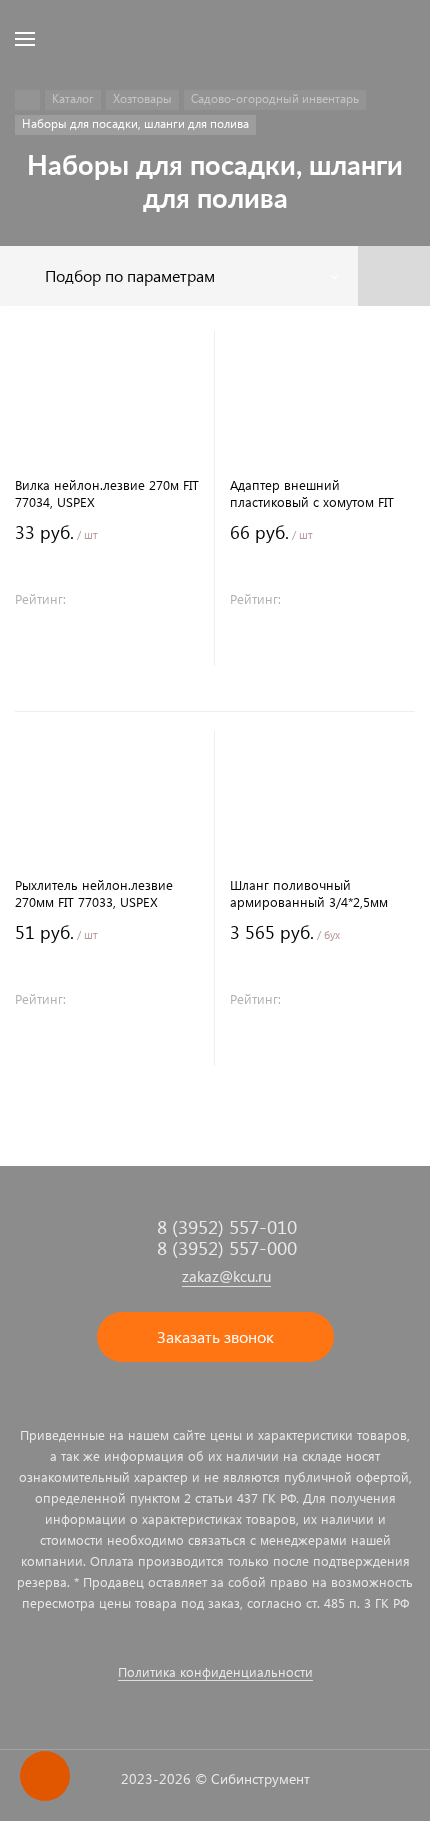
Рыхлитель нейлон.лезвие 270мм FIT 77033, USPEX (94, 893)
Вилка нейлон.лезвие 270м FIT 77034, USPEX (107, 493)
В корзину (107, 645)
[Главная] (27, 100)
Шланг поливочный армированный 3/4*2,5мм (309, 893)
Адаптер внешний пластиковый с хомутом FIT (312, 493)
